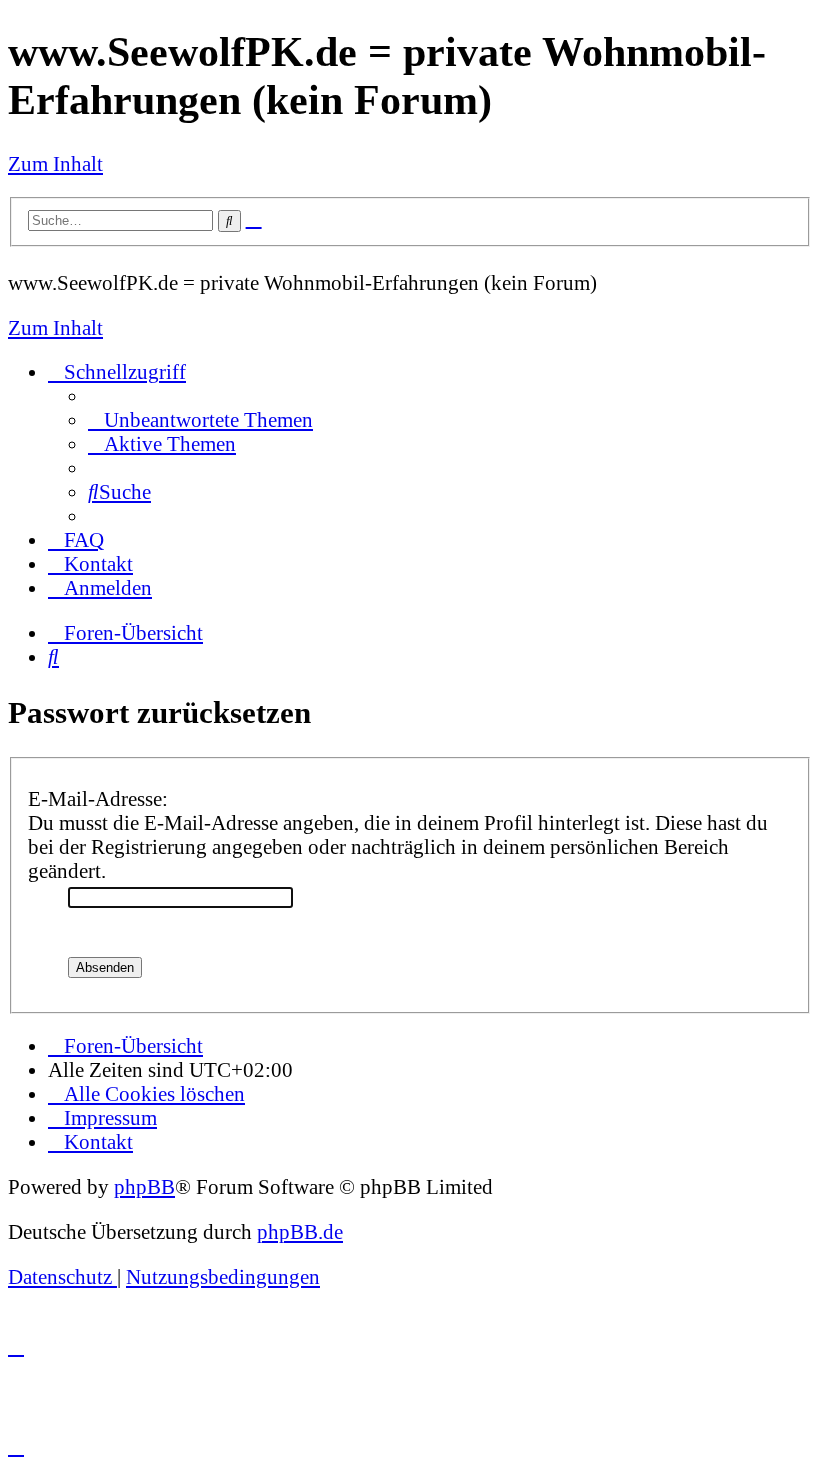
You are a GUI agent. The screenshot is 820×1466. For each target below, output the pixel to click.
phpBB (144, 1186)
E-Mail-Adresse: (98, 798)
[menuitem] (200, 419)
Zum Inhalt (55, 163)
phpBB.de (300, 1231)
